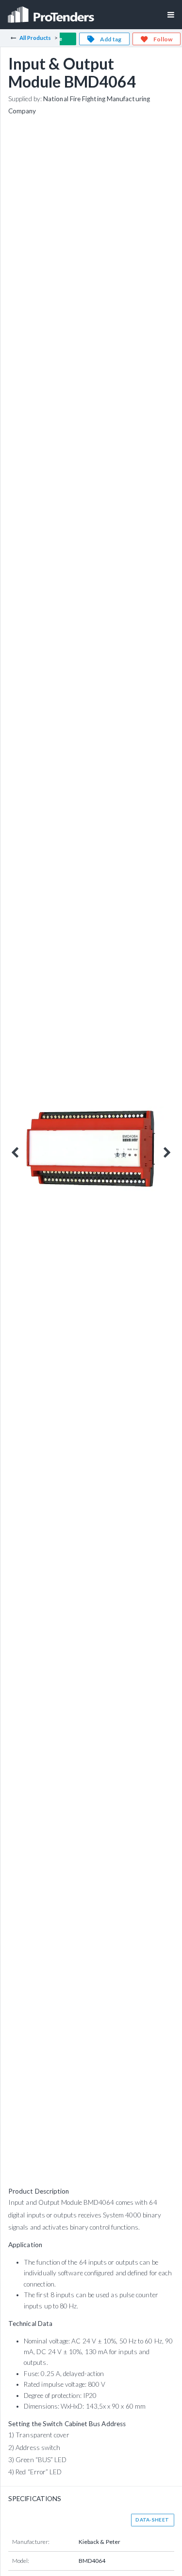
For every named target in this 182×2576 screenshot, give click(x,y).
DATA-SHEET (152, 2520)
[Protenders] (52, 11)
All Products (35, 38)
